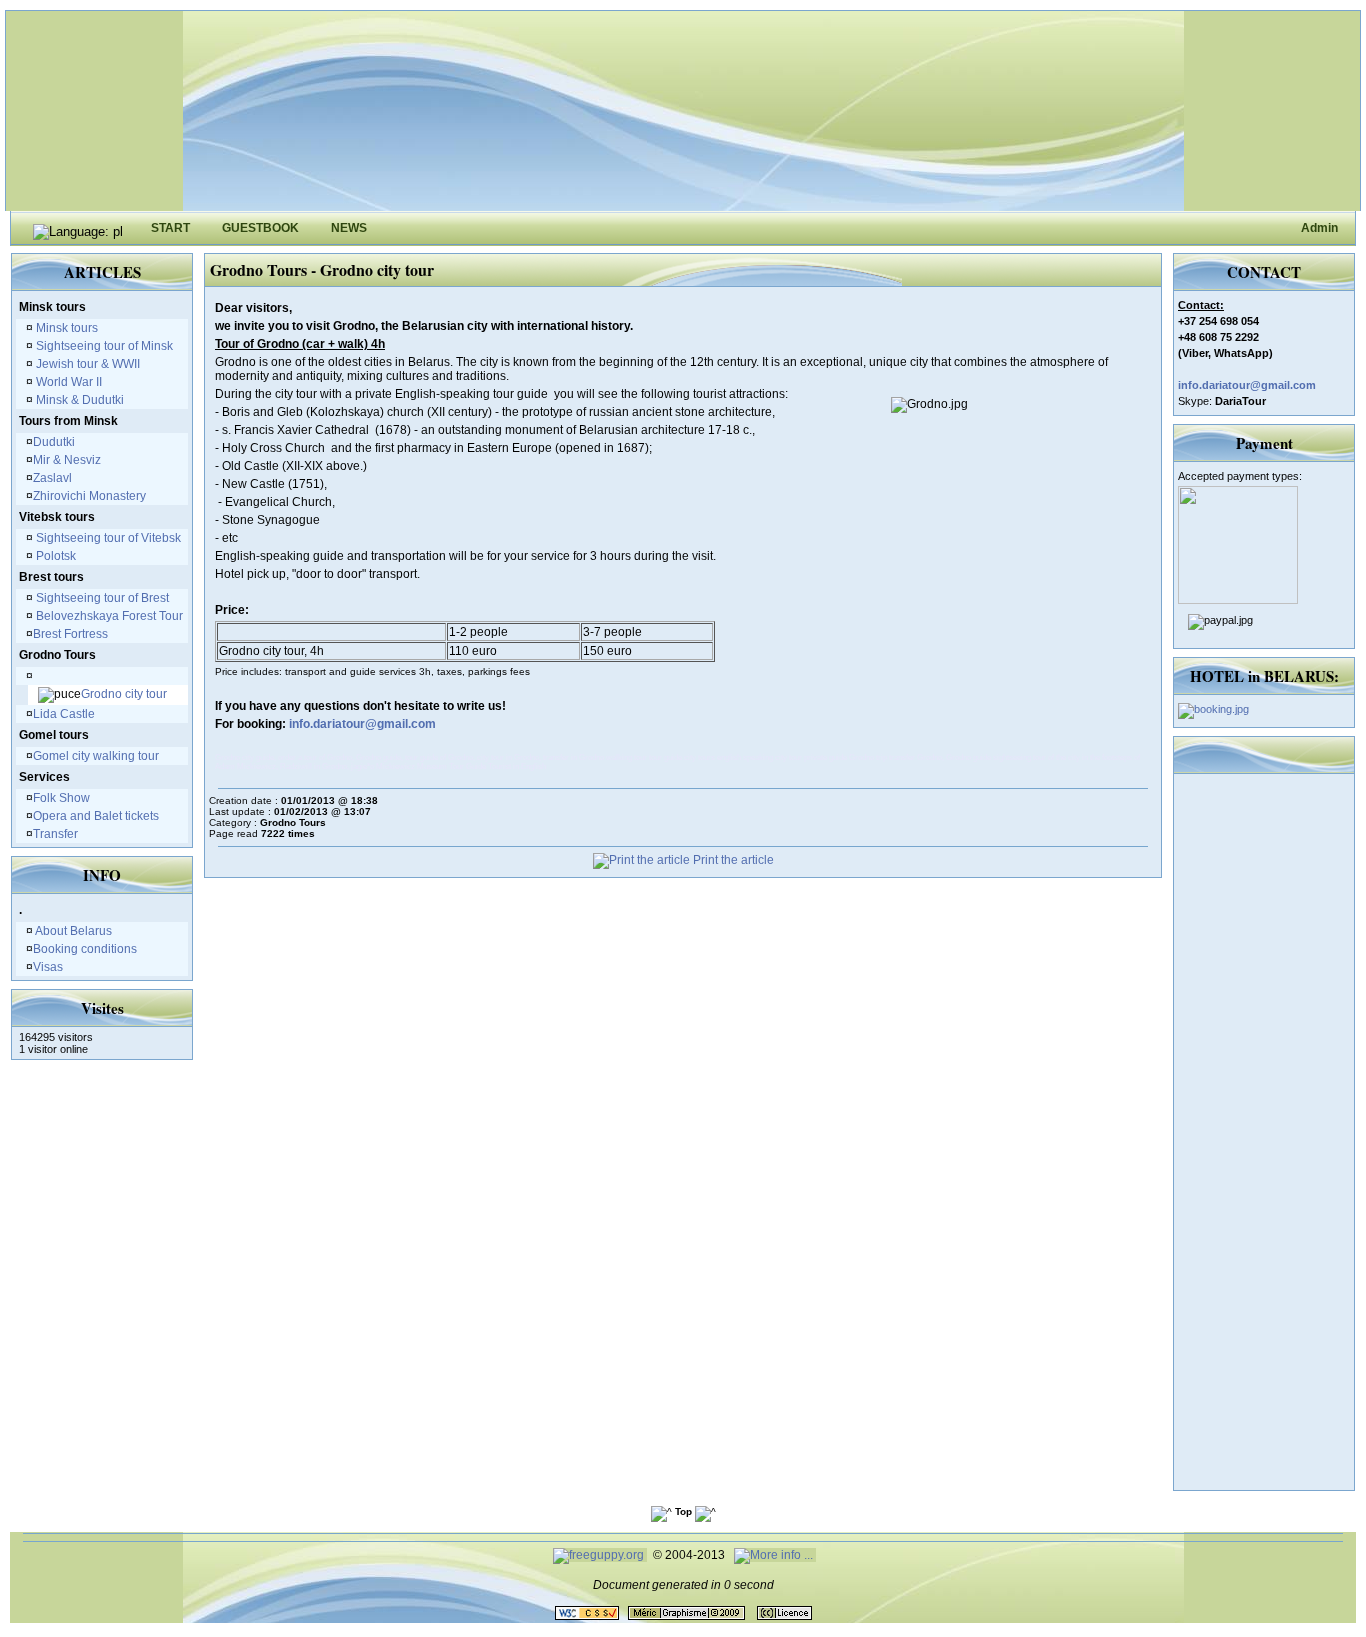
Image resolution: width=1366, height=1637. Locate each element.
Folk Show (61, 798)
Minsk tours (65, 328)
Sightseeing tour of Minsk (103, 346)
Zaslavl (52, 478)
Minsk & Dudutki (78, 400)
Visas (48, 967)
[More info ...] (775, 1555)
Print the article (732, 860)
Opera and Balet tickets (96, 816)
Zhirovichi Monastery (89, 496)
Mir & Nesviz (67, 460)
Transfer (55, 834)
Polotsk (54, 556)
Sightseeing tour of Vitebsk (107, 538)
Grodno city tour (124, 694)
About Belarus (72, 931)
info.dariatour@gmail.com (362, 724)
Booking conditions (85, 949)
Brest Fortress (70, 634)
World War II (67, 382)
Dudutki (54, 442)
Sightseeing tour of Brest (101, 598)
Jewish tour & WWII (86, 364)
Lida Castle (64, 714)
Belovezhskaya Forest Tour (108, 616)
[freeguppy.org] (600, 1555)
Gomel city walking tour (96, 756)
